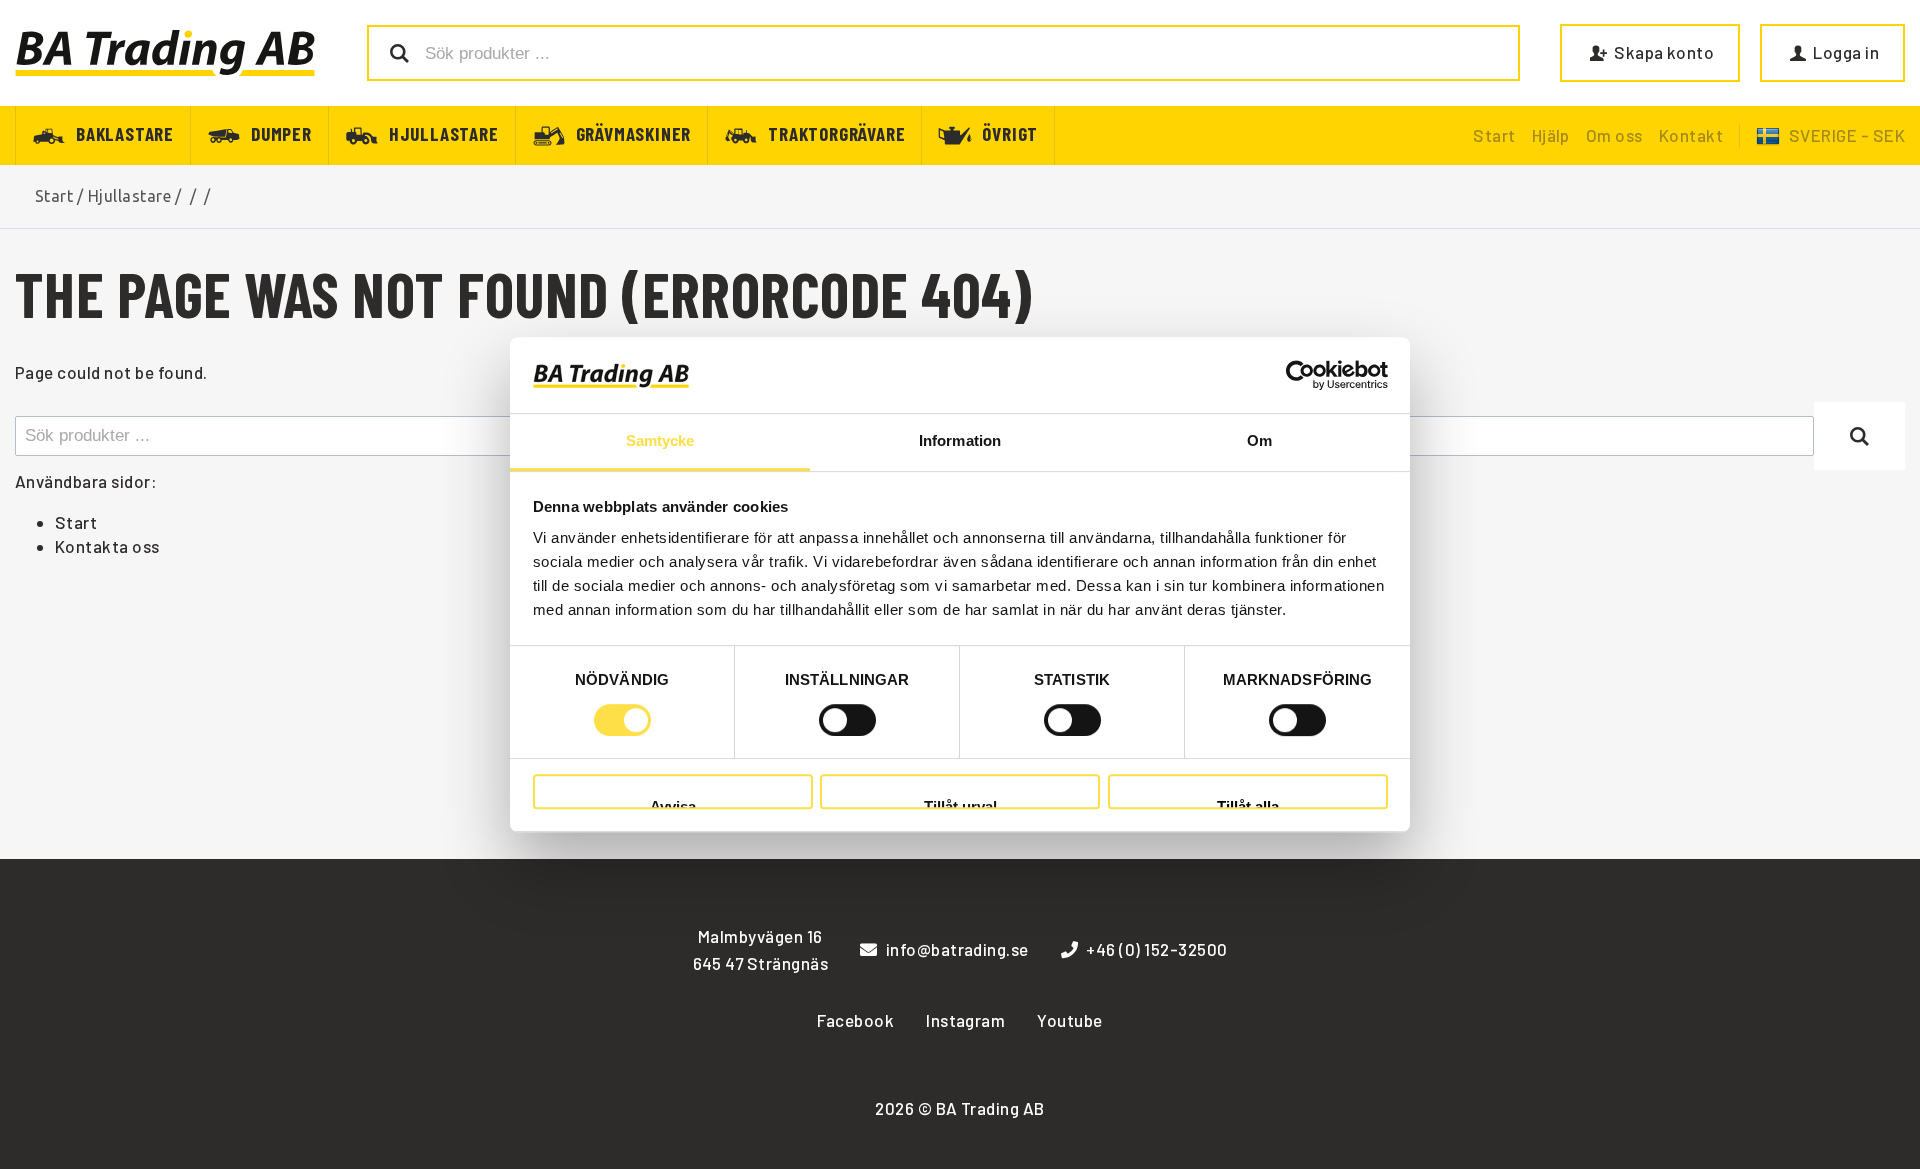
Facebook (855, 1020)
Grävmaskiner (634, 132)
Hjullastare (444, 132)
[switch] (847, 720)
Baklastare (125, 132)
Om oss (1614, 135)
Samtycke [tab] (660, 441)
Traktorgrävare (836, 132)
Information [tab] (960, 441)
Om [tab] (1259, 441)
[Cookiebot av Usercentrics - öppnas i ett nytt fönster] (1300, 375)
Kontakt (1691, 135)
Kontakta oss (107, 546)
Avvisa (673, 803)
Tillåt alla (1248, 803)
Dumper (281, 132)
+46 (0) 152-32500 (1156, 949)
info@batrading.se (957, 949)
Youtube (1069, 1020)
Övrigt (1010, 132)
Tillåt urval (960, 803)
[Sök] (1859, 436)
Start (1494, 135)
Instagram (965, 1020)
